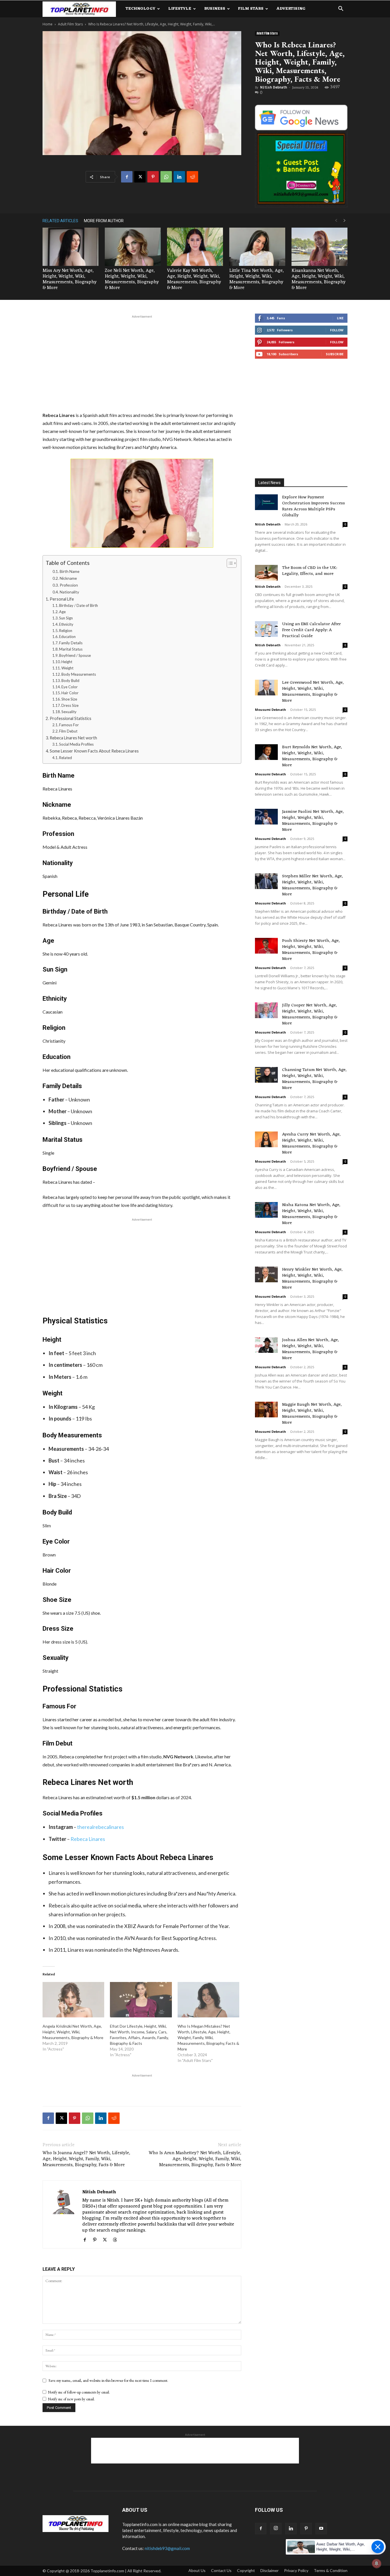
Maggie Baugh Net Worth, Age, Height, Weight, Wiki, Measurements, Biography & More (312, 1414)
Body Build (70, 681)
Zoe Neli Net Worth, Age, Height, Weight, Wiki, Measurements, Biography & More (132, 279)
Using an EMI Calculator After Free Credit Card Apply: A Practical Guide (311, 630)
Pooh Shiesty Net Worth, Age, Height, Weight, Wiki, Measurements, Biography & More (311, 950)
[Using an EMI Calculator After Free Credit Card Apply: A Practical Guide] (266, 629)
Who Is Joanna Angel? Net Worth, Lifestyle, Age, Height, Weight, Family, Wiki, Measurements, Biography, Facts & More (86, 2159)
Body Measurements (79, 674)
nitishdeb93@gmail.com (167, 2548)
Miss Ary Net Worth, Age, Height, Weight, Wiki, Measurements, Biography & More (70, 279)
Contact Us (221, 2570)
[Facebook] (127, 177)
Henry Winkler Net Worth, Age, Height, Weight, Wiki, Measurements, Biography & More (312, 1279)
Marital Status (71, 649)
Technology (140, 9)
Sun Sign (66, 618)
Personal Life (62, 599)
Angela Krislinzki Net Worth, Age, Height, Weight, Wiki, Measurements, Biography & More (73, 2032)
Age (62, 612)
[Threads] (117, 2240)
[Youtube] (321, 2529)
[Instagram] (276, 2529)
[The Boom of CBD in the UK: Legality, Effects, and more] (266, 573)
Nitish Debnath (274, 87)
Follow (337, 330)
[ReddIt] (192, 177)
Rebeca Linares (88, 1839)
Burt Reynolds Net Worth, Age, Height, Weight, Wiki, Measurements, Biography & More (312, 756)
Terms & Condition (331, 2570)
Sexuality (69, 712)
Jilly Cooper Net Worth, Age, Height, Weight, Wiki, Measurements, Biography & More (310, 1014)
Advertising (291, 9)
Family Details (71, 643)
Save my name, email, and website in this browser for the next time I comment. (108, 2380)
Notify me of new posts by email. (71, 2399)
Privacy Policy (296, 2570)
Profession (69, 585)
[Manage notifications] (377, 2563)
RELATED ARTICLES (60, 221)
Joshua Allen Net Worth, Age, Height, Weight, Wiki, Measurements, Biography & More (310, 1349)
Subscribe (335, 354)
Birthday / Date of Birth (79, 605)
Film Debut (68, 731)
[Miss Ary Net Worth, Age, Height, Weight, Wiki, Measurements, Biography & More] (71, 247)
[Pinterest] (153, 177)
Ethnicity (66, 624)
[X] (140, 177)
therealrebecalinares (100, 1827)
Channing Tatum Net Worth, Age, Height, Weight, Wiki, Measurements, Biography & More (314, 1079)
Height (67, 662)
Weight (67, 668)
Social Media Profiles (76, 744)
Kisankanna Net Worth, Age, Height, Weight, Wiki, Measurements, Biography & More (318, 279)
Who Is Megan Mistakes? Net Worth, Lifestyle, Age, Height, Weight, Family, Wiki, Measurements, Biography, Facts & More (208, 2038)
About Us (197, 2570)
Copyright (246, 2570)
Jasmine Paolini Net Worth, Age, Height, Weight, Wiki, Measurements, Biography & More (313, 821)
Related (66, 758)
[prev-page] (336, 221)
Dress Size (70, 705)
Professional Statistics (71, 718)
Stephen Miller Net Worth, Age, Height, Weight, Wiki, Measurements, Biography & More (312, 885)
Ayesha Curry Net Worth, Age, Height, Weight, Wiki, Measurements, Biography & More (311, 1143)
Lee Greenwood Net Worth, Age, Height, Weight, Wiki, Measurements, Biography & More (313, 692)
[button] (341, 9)
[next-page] (345, 221)
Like (340, 318)
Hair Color (70, 693)
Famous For (69, 725)
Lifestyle (180, 9)
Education (67, 637)
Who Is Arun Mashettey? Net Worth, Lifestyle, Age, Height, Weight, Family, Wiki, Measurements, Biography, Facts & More (195, 2159)
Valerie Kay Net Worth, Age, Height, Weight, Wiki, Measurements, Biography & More (194, 279)
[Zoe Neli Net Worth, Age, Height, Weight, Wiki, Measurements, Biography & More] (133, 247)
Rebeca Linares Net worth (73, 738)
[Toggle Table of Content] (229, 563)
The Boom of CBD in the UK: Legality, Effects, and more (309, 571)
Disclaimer (270, 2570)
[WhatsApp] (166, 177)
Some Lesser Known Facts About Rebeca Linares (94, 751)
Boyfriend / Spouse (75, 655)
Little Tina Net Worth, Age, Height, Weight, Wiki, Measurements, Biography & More (257, 279)
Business (215, 9)
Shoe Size (69, 699)
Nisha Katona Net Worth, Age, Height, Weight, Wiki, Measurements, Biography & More (311, 1214)
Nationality (69, 592)
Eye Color (70, 687)
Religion (66, 631)
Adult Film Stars (70, 24)
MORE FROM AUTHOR (104, 221)
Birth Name (70, 571)
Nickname (68, 578)
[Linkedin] (179, 177)
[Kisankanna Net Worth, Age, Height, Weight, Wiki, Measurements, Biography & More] (319, 247)
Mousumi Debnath (271, 710)
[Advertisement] (142, 362)
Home (48, 24)
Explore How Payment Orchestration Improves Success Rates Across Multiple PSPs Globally (313, 506)
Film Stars (251, 9)
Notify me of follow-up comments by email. (79, 2392)
